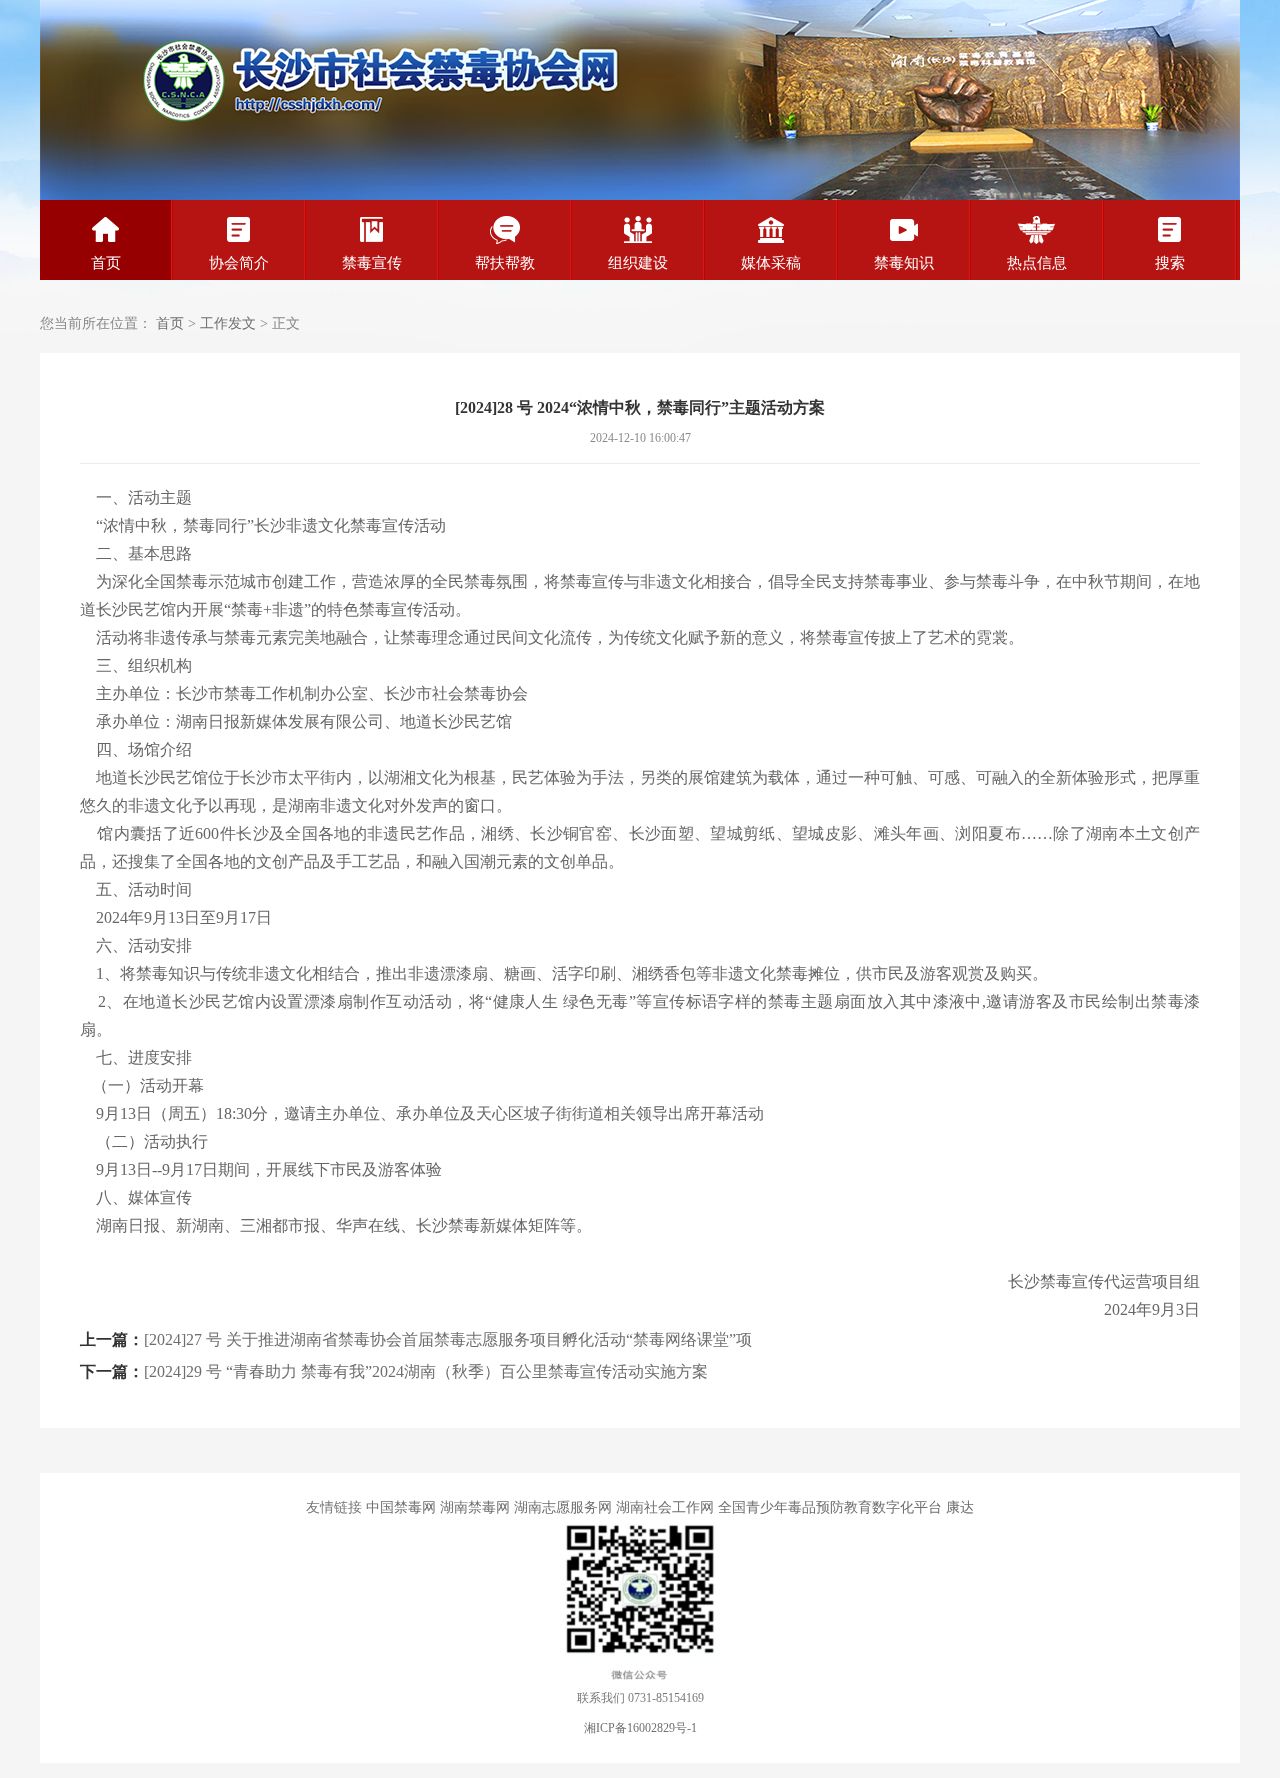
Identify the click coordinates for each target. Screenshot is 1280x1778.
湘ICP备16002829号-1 (640, 1728)
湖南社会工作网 (665, 1507)
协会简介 (239, 263)
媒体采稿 (771, 263)
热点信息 (1037, 263)
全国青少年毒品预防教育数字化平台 (830, 1507)
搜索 (1170, 263)
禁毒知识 (904, 263)
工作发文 (228, 323)
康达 (960, 1507)
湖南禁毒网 (475, 1507)
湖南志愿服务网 (563, 1507)
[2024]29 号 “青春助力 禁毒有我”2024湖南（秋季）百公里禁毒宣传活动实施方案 (426, 1371)
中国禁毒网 (401, 1507)
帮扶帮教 (505, 263)
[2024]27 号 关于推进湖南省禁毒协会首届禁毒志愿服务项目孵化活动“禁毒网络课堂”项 (448, 1339)
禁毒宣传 (372, 263)
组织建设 (638, 263)
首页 (106, 263)
